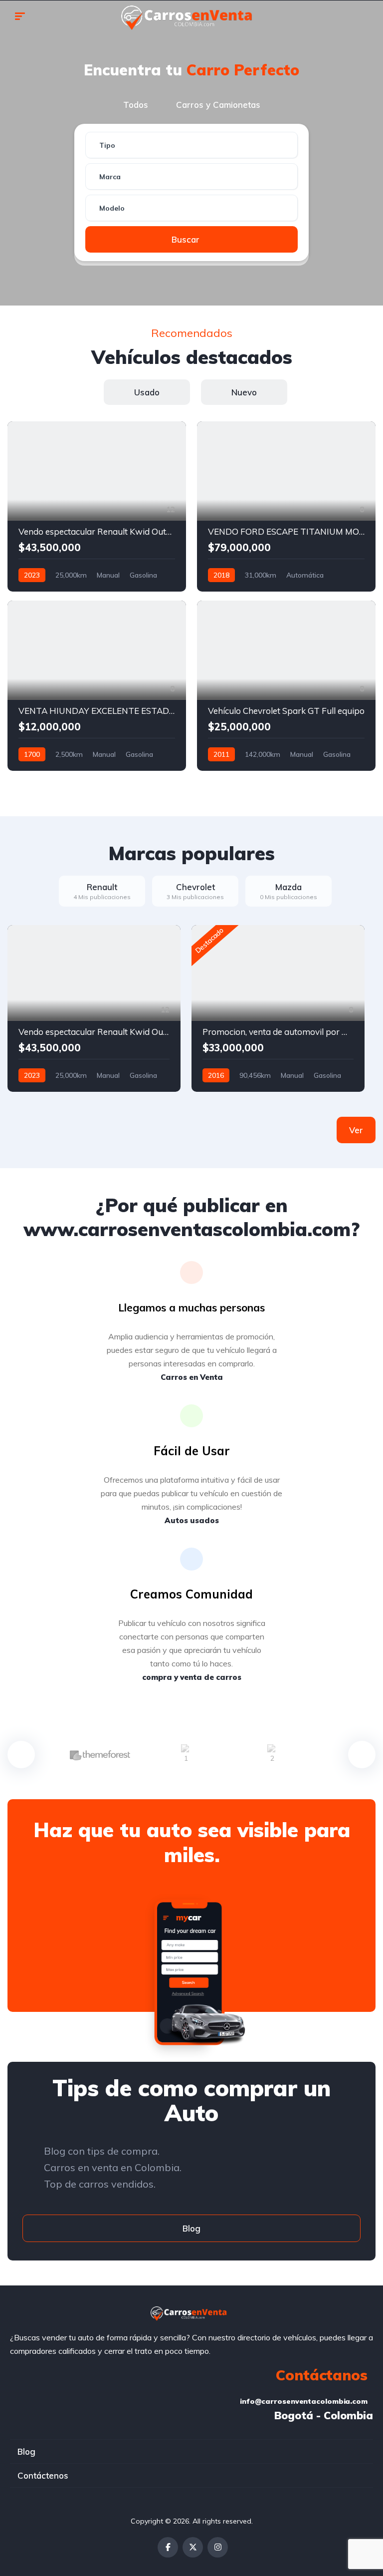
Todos (136, 105)
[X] (193, 2547)
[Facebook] (168, 2547)
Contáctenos (43, 2475)
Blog (26, 2451)
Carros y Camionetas (218, 105)
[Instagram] (218, 2547)
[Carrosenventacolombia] (192, 18)
